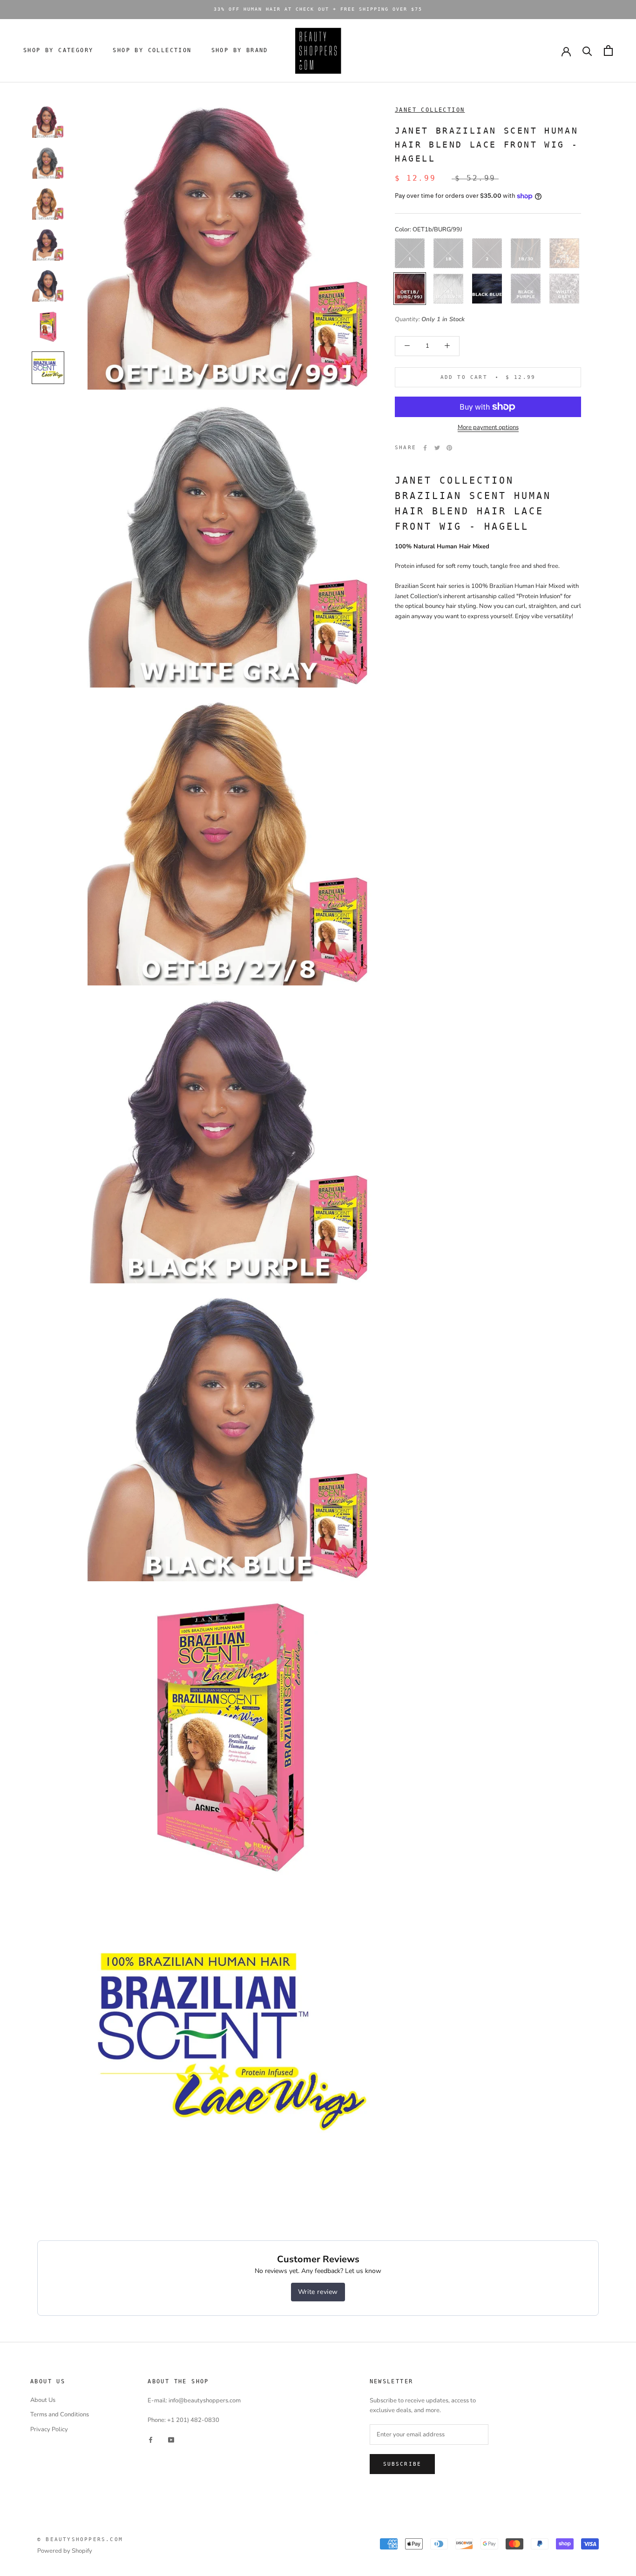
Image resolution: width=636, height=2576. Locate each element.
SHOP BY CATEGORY (58, 50)
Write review (318, 2292)
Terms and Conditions (60, 2414)
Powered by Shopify (65, 2551)
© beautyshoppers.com (80, 2539)
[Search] (587, 51)
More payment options (488, 427)
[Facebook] (425, 448)
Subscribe (403, 2464)
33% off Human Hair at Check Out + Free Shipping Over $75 (318, 9)
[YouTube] (171, 2440)
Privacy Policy (49, 2429)
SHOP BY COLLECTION (152, 50)
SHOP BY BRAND (240, 50)
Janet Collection (430, 110)
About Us (43, 2400)
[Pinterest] (449, 448)
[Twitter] (437, 448)
